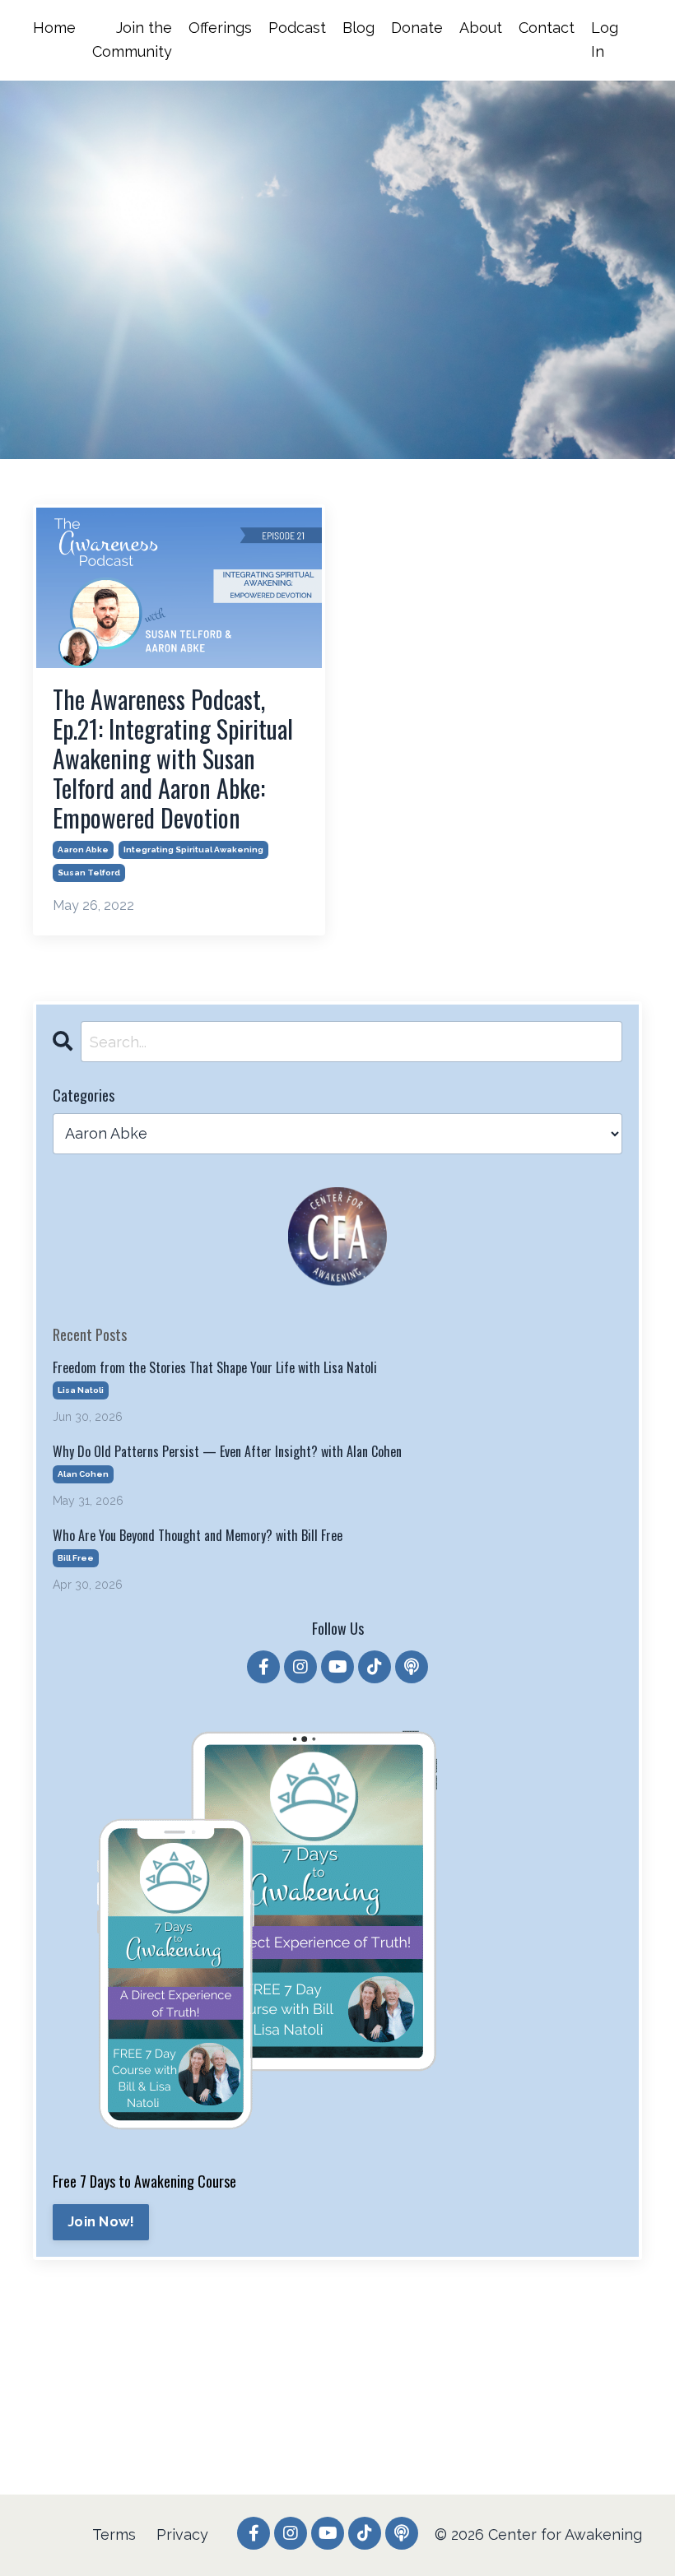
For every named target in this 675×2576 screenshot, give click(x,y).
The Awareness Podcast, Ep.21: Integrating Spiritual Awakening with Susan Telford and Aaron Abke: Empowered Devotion (173, 759)
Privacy (182, 2534)
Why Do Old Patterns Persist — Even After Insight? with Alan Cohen (227, 1452)
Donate (417, 28)
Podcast (297, 28)
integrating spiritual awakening (193, 849)
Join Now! (101, 2222)
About (481, 28)
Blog (358, 28)
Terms (114, 2534)
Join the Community (132, 39)
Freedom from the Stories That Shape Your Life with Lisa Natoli (215, 1368)
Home (54, 28)
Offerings (220, 28)
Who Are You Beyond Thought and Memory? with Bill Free (198, 1536)
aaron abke (83, 849)
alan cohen (83, 1474)
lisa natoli (81, 1390)
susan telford (89, 873)
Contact (547, 28)
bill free (76, 1558)
